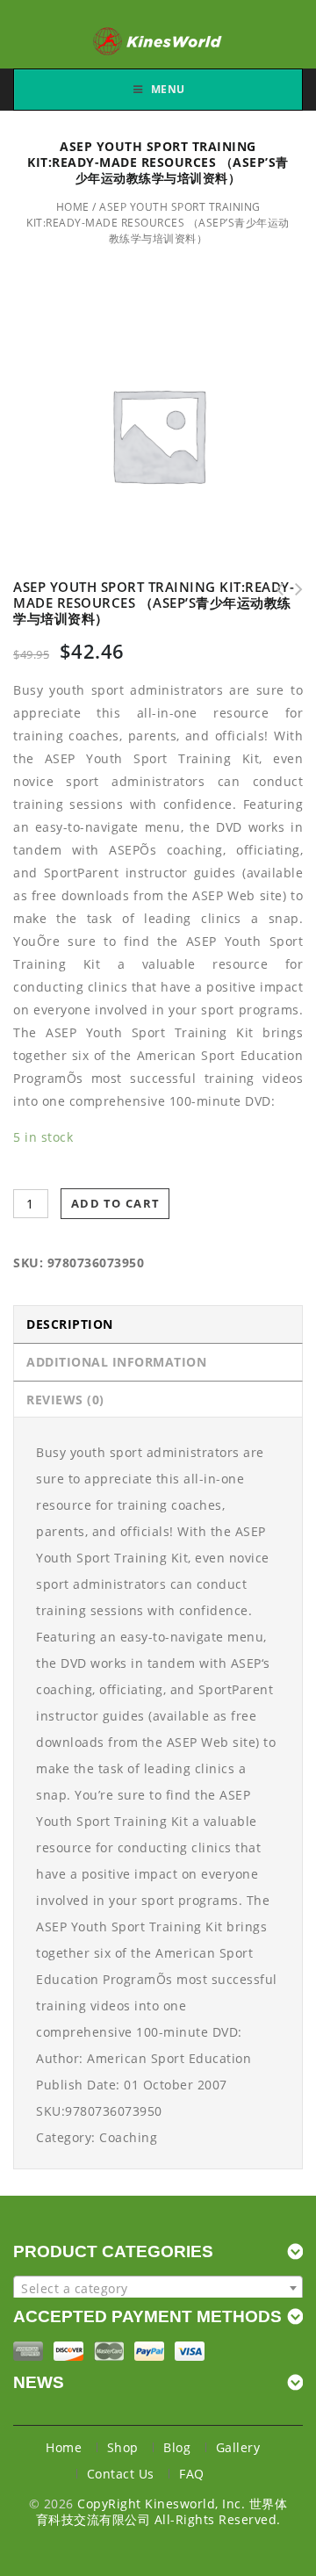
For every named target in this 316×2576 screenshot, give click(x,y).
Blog (177, 2447)
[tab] (158, 1324)
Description (70, 1324)
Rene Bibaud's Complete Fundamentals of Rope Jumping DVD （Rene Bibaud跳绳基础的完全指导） (293, 589)
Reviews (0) (65, 1400)
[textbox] (158, 2289)
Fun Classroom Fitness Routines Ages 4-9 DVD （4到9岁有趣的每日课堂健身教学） (274, 589)
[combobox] (158, 2288)
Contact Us (121, 2474)
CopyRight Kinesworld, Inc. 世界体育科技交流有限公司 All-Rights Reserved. (162, 2511)
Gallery (238, 2447)
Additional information (116, 1362)
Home (73, 207)
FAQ (192, 2474)
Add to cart (115, 1203)
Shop (123, 2447)
